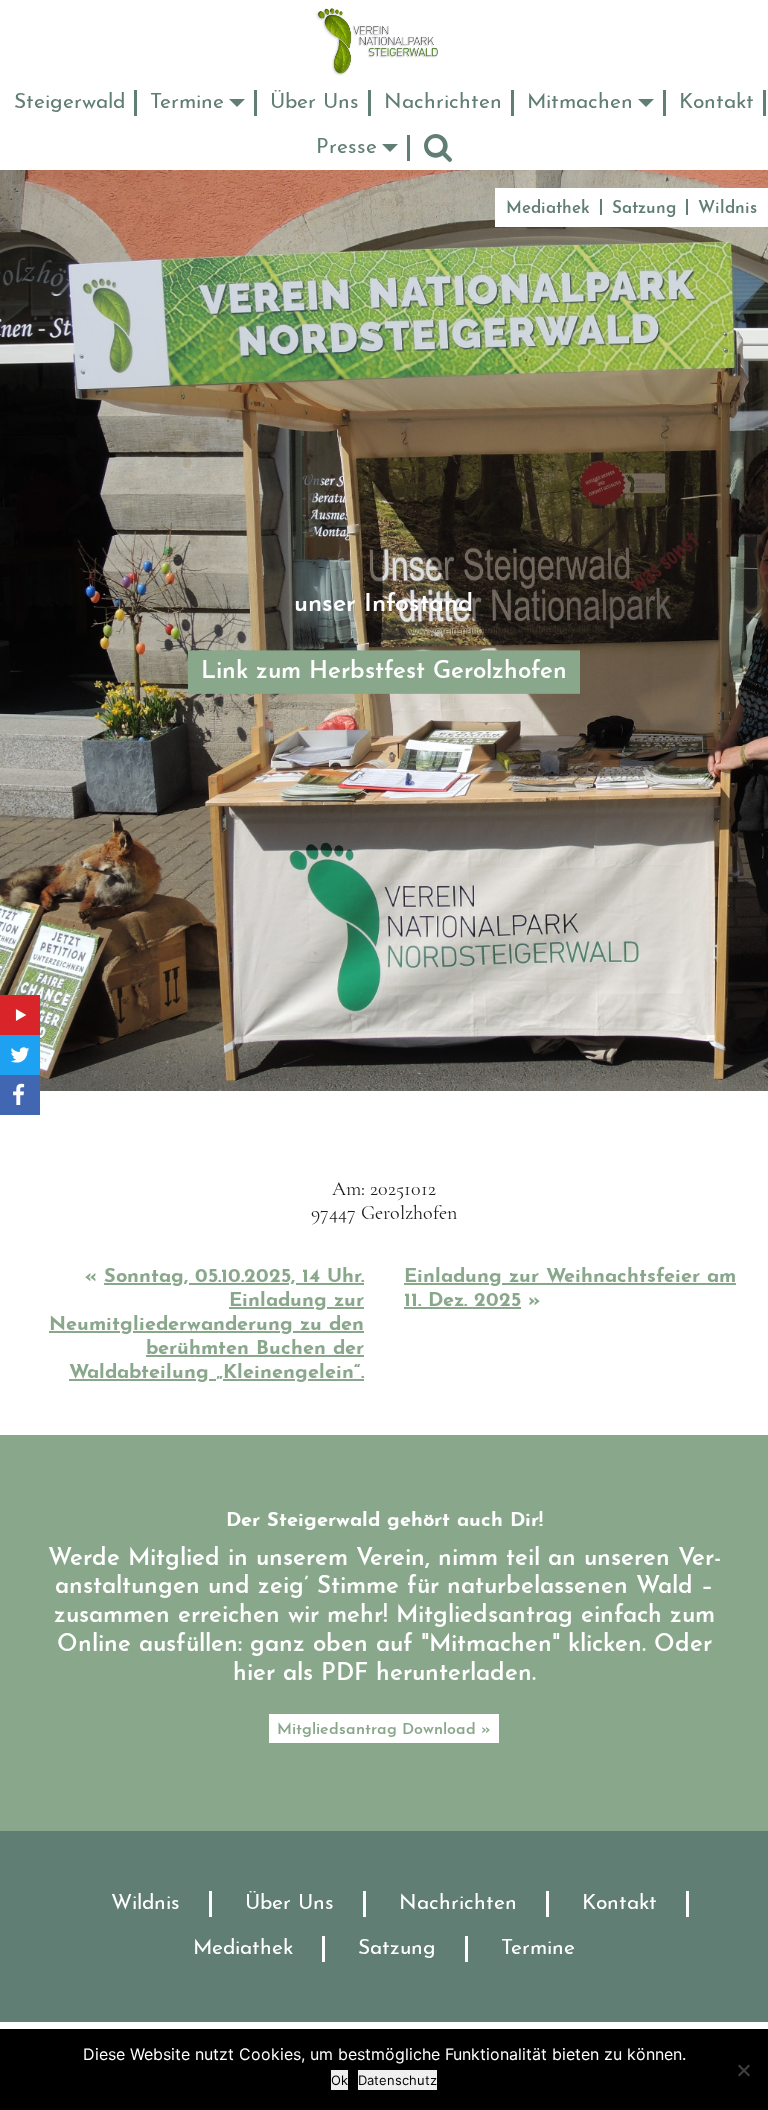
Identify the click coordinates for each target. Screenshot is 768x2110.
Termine (187, 102)
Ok (339, 2080)
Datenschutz (397, 2080)
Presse (346, 147)
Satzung (644, 208)
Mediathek (548, 208)
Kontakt (716, 102)
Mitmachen (580, 102)
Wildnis (727, 208)
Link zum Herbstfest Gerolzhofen (384, 672)
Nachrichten (443, 102)
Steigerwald (69, 102)
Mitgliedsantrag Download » (384, 1730)
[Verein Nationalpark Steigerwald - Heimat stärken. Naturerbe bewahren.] (384, 40)
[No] (743, 2070)
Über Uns (314, 102)
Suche (438, 147)
